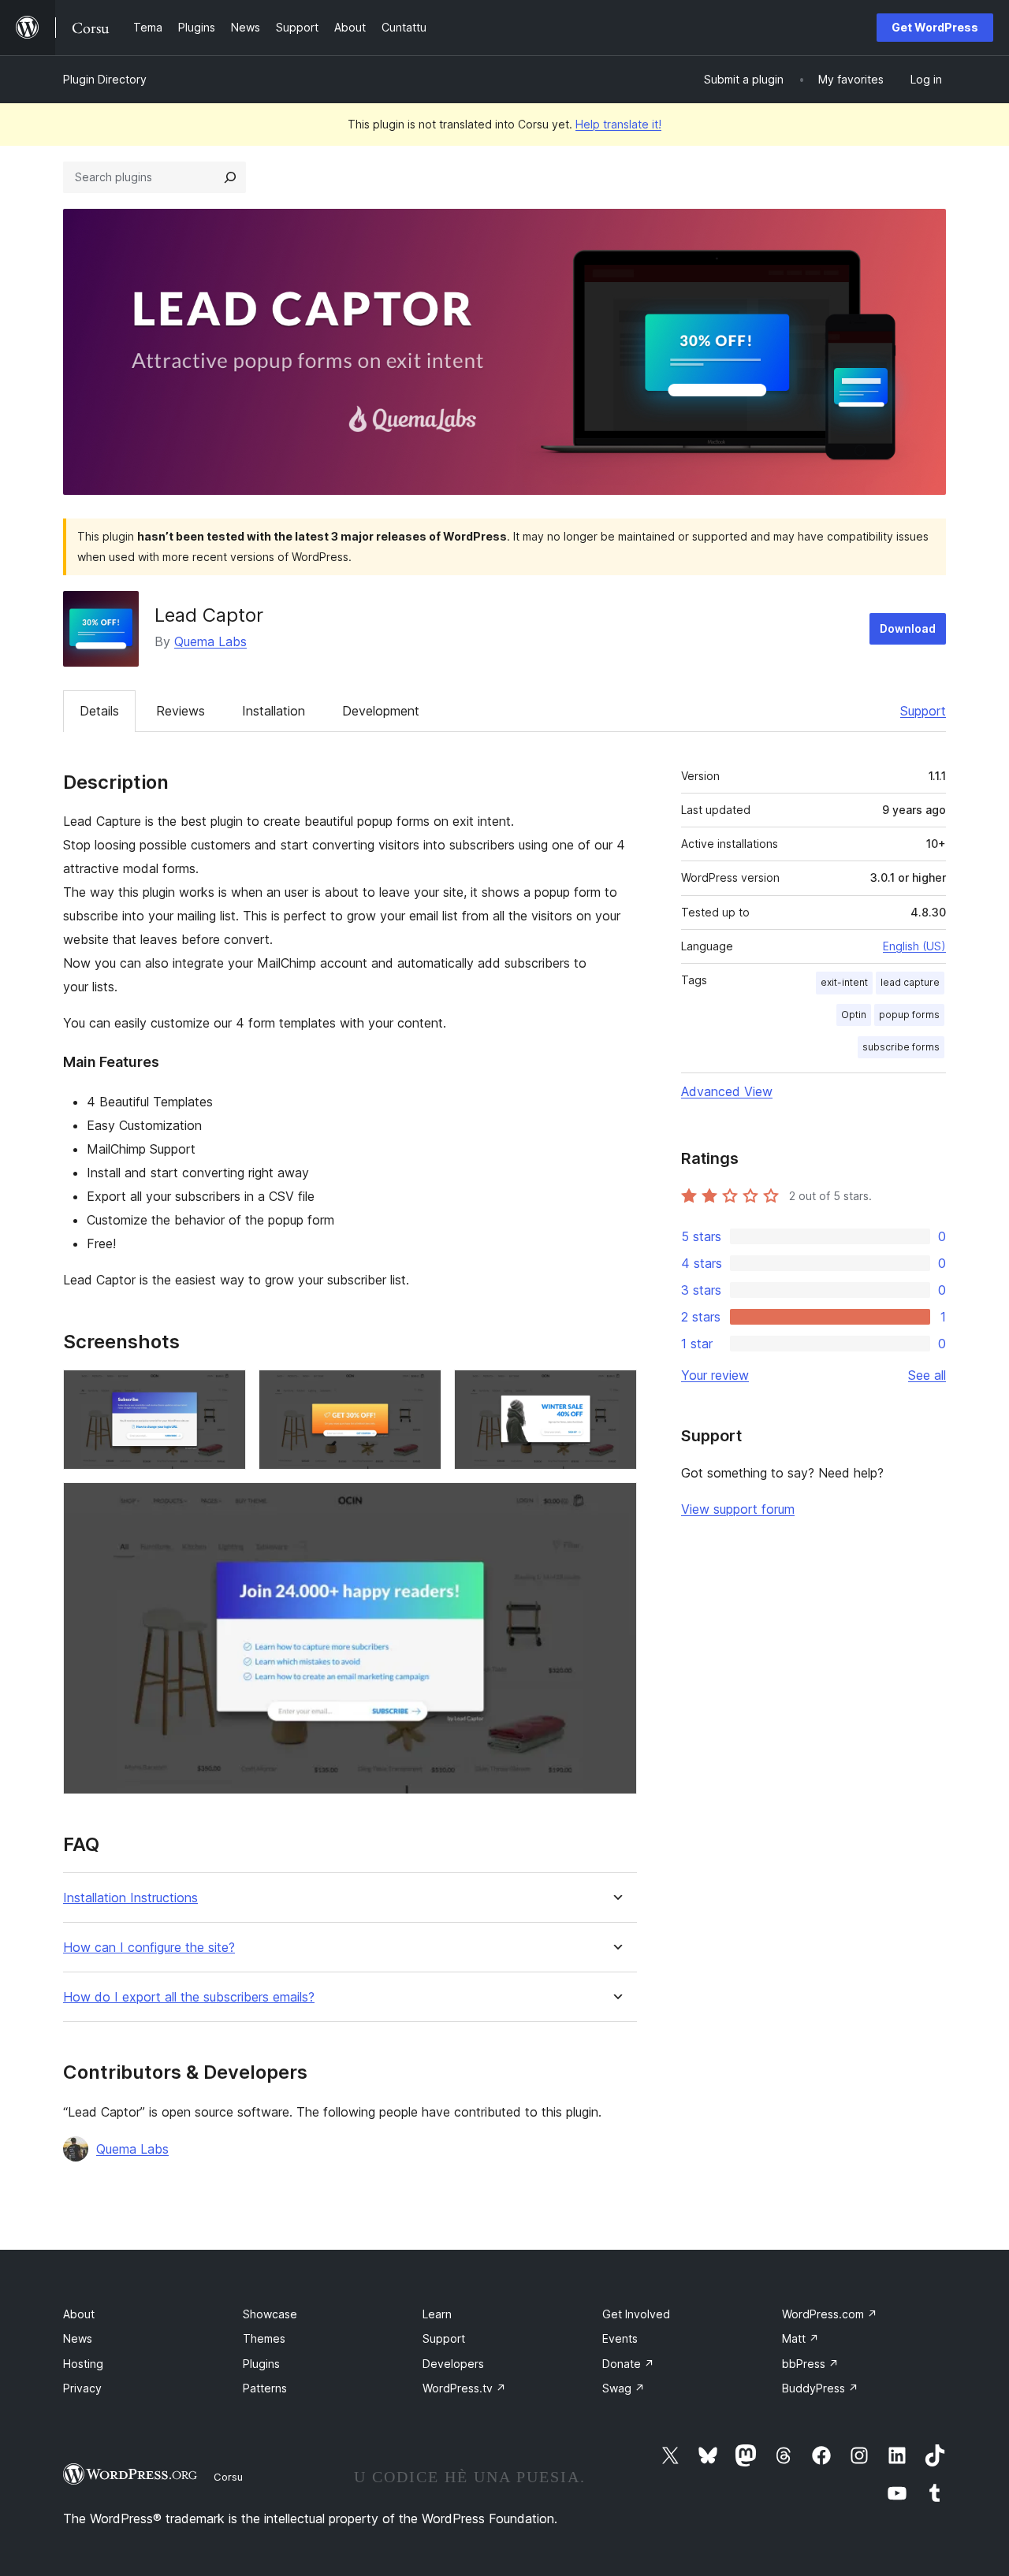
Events (620, 2338)
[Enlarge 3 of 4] (616, 1391)
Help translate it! (618, 124)
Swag (624, 2388)
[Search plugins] (230, 177)
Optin (854, 1015)
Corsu (228, 2477)
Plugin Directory (105, 79)
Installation (274, 711)
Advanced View (727, 1091)
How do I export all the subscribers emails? (189, 1997)
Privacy (82, 2388)
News (78, 2338)
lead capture (910, 982)
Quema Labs (210, 641)
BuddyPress (820, 2388)
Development (381, 711)
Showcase (270, 2314)
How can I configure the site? (149, 1948)
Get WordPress (935, 27)
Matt (800, 2338)
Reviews (181, 711)
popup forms (909, 1015)
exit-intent (844, 982)
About (79, 2314)
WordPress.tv (464, 2388)
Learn (437, 2314)
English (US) (914, 946)
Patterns (265, 2388)
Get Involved (636, 2314)
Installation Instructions (130, 1898)
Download (908, 628)
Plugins (261, 2364)
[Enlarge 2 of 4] (420, 1391)
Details (99, 711)
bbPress (810, 2364)
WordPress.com (830, 2314)
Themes (264, 2338)
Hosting (83, 2364)
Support (923, 711)
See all (927, 1375)
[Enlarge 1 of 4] (225, 1391)
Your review (715, 1375)
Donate (628, 2364)
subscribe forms (901, 1047)
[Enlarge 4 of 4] (616, 1504)
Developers (453, 2364)
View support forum (738, 1509)
